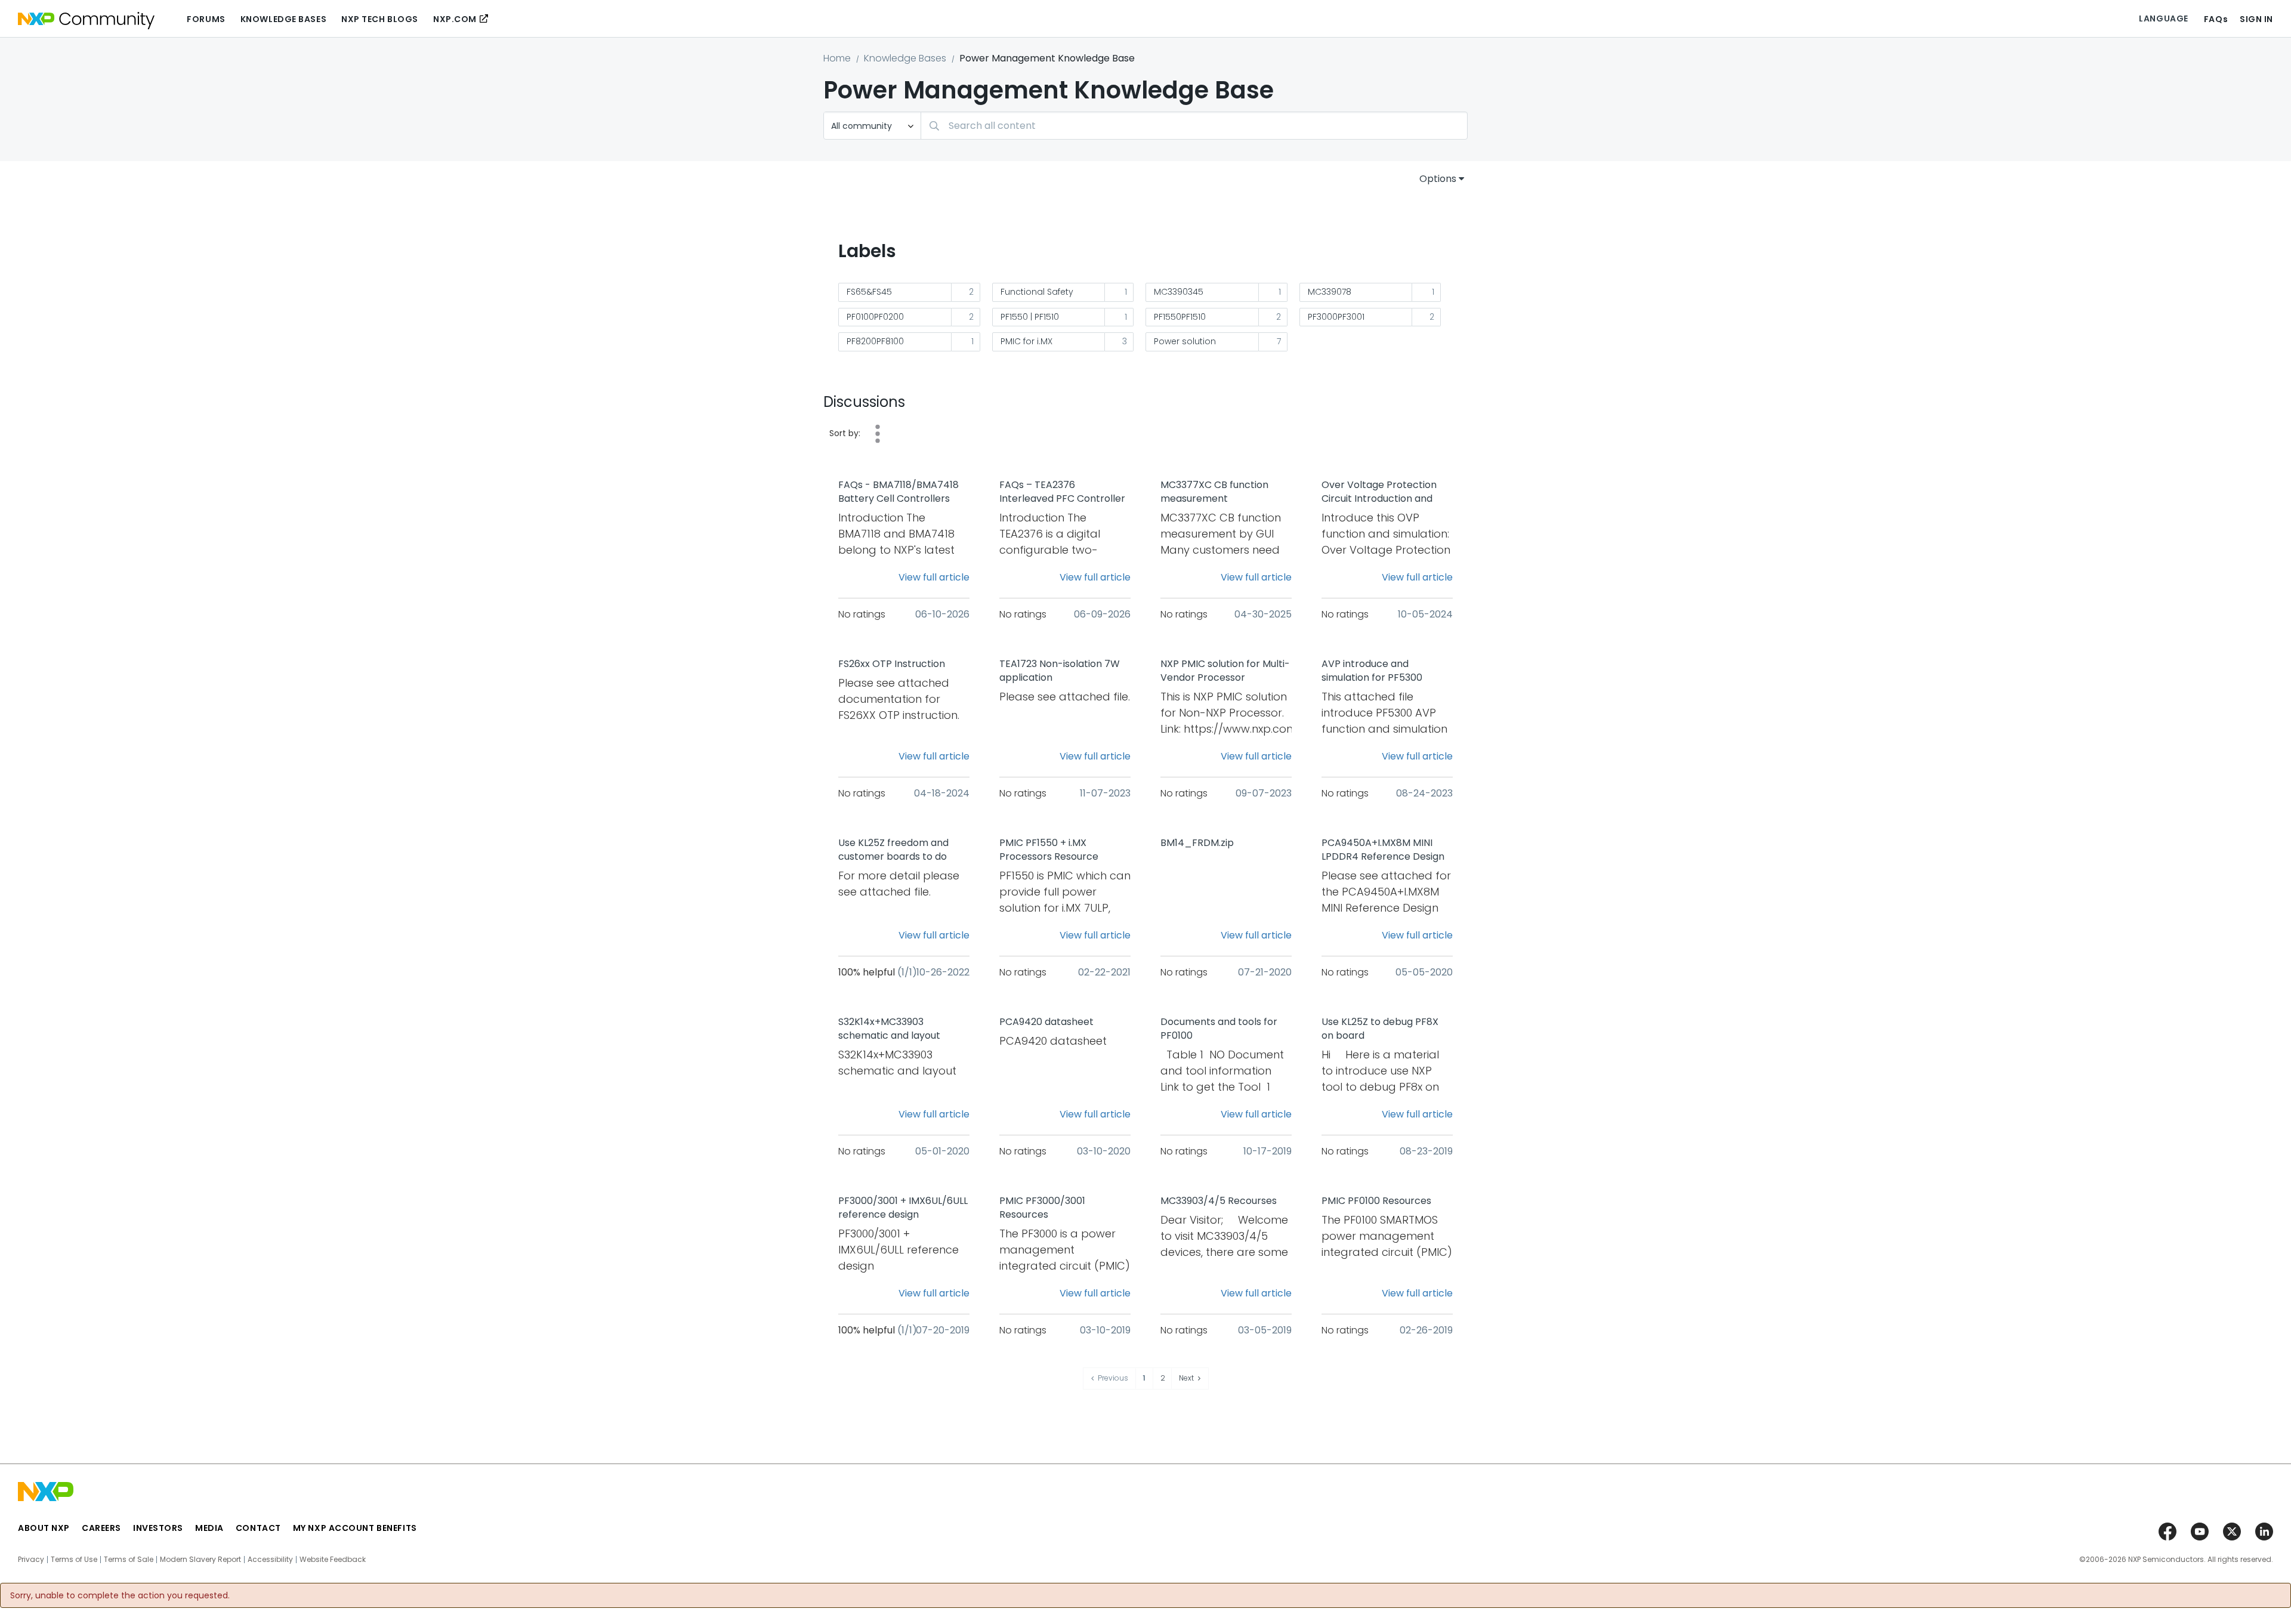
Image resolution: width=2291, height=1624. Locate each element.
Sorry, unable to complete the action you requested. (120, 1595)
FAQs (2216, 19)
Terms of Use (74, 1560)
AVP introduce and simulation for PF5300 (1372, 671)
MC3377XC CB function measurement (1214, 492)
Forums (206, 19)
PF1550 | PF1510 (1030, 317)
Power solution (1185, 341)
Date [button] (878, 434)
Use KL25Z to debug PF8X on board (1380, 1029)
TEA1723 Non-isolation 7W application (1060, 671)
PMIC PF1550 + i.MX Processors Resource (1049, 850)
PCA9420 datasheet (1046, 1022)
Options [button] (1438, 179)
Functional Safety (1037, 292)
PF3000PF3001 (1336, 317)
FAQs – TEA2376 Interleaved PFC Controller (1062, 492)
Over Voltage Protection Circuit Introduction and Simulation (1379, 492)
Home (837, 58)
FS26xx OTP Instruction (892, 664)
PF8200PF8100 (875, 341)
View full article (934, 577)
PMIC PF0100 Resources (1376, 1201)
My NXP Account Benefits (355, 1528)
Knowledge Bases (283, 19)
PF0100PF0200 (875, 317)
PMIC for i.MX (1026, 341)
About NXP (44, 1528)
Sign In (2256, 19)
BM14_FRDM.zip (1197, 843)
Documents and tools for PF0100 (1219, 1029)
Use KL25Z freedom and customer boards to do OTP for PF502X (893, 850)
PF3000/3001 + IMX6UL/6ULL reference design (903, 1208)
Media (209, 1528)
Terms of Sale (129, 1560)
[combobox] (1194, 126)
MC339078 (1330, 292)
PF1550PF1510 (1180, 317)
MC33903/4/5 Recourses (1219, 1201)
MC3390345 (1179, 292)
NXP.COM (455, 19)
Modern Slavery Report (200, 1560)
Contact (258, 1528)
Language (2163, 18)
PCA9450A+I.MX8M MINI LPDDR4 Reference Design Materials (1383, 850)
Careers (101, 1528)
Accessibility (270, 1560)
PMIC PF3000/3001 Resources (1042, 1208)
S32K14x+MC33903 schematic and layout (889, 1029)
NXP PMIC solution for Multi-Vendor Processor (1225, 671)
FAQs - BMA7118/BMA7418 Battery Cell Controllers (899, 492)
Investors (158, 1528)
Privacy (31, 1560)
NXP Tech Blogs (380, 19)
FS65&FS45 (869, 292)
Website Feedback (333, 1560)
